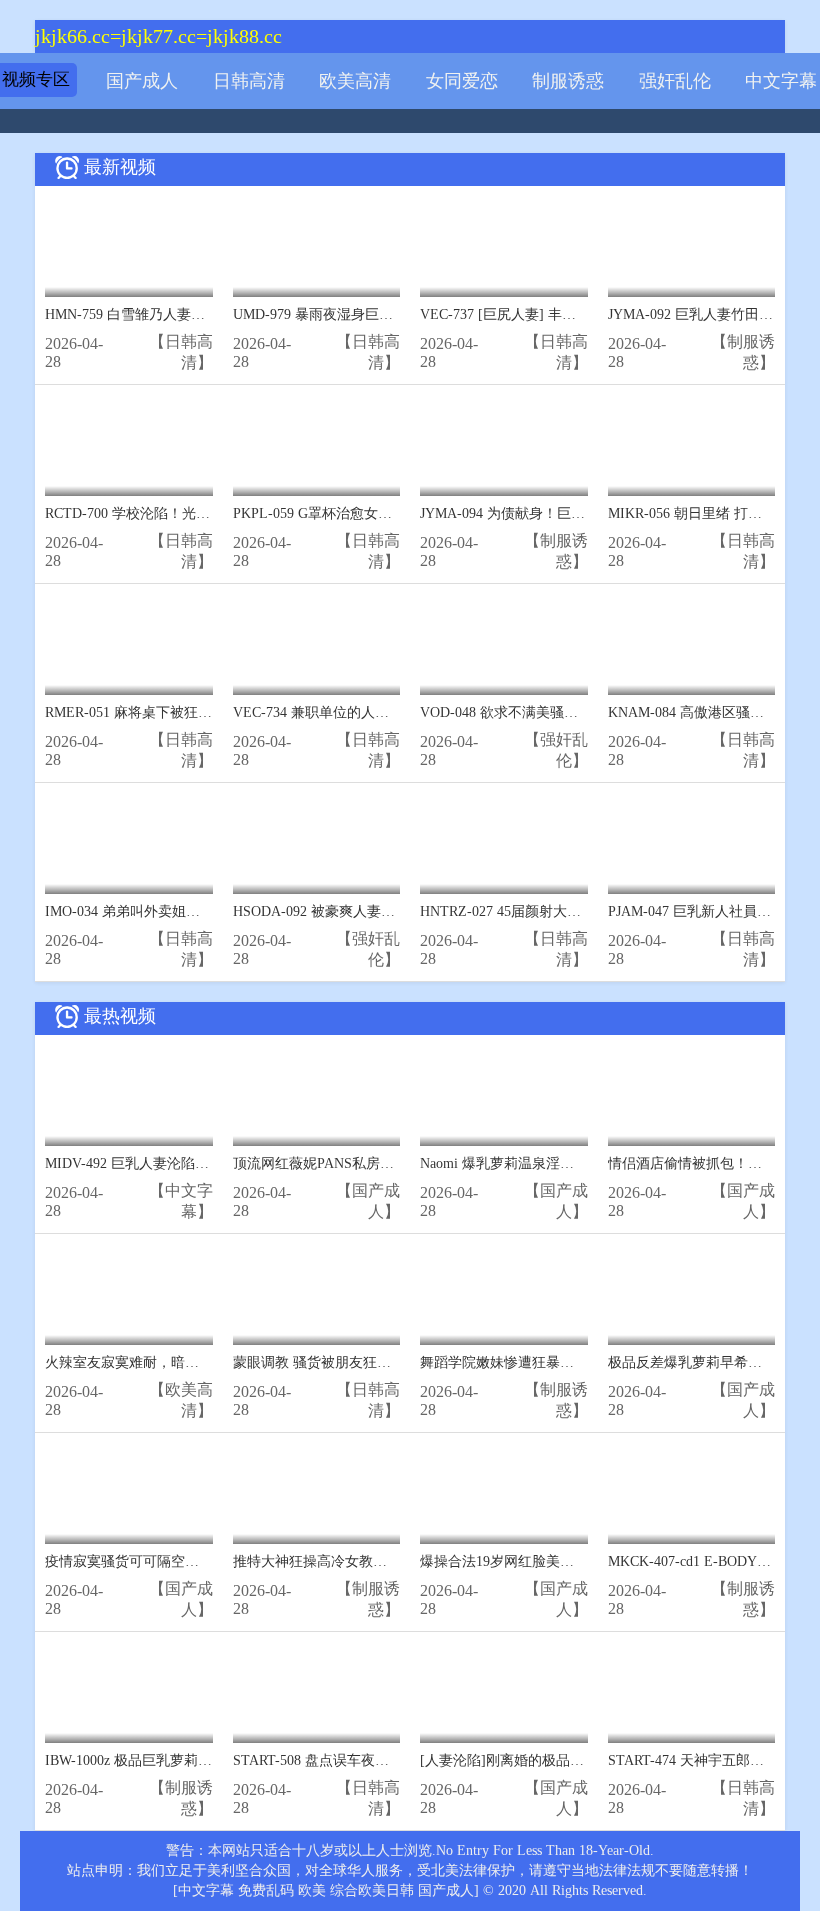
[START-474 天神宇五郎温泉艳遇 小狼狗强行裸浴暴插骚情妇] (692, 1692)
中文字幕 (781, 81)
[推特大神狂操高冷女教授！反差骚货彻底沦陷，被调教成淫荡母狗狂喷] (317, 1493)
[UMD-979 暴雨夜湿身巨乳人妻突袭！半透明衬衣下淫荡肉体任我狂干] (317, 246)
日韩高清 (249, 81)
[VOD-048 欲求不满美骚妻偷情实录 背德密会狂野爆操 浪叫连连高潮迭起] (504, 644)
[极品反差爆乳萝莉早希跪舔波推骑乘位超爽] (692, 1294)
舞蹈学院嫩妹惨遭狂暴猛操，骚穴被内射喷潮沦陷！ (581, 1362)
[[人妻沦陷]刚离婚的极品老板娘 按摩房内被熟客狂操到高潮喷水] (504, 1692)
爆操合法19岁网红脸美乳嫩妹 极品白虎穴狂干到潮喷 (583, 1561)
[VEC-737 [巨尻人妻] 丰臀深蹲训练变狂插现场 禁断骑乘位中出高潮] (504, 246)
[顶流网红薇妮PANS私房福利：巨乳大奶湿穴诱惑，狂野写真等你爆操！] (317, 1095)
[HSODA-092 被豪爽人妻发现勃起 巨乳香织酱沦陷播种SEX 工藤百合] (317, 843)
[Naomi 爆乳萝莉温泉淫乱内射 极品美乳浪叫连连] (504, 1095)
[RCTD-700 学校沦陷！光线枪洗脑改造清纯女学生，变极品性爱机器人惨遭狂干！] (129, 445)
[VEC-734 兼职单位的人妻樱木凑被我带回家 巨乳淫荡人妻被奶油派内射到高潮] (317, 644)
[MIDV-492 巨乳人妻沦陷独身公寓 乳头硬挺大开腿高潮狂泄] (129, 1095)
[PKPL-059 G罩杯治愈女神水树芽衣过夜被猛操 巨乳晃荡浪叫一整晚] (317, 445)
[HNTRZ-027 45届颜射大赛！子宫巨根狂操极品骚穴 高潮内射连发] (504, 843)
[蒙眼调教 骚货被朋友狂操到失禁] (317, 1294)
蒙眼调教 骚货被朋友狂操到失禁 (333, 1362)
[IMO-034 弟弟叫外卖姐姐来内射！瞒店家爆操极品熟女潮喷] (129, 843)
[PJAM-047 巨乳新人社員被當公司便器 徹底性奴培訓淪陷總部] (692, 843)
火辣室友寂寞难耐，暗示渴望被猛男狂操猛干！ (192, 1362)
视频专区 (36, 79)
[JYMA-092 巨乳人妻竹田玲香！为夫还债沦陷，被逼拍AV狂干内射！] (692, 246)
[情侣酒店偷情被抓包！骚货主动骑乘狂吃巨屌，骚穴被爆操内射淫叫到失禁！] (692, 1095)
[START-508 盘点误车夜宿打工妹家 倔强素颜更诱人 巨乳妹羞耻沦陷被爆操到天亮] (317, 1692)
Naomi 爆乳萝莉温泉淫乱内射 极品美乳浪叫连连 (569, 1163)
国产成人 (142, 81)
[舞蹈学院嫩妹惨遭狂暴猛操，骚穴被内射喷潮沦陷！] (504, 1294)
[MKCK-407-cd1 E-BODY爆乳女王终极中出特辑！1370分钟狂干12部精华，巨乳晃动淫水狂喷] (692, 1493)
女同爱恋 (462, 81)
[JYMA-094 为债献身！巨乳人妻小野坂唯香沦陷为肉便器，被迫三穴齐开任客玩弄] (504, 445)
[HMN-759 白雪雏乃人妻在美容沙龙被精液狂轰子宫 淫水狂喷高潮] (129, 246)
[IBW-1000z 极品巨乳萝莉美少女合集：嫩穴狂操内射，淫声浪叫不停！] (129, 1692)
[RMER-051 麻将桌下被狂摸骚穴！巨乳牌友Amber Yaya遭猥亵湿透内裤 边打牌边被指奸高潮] (129, 644)
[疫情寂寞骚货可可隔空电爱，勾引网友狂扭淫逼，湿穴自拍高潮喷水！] (129, 1493)
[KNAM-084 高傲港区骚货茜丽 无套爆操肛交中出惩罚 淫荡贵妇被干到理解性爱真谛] (692, 644)
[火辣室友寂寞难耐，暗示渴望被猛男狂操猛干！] (129, 1294)
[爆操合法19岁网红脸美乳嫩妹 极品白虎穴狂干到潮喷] (504, 1493)
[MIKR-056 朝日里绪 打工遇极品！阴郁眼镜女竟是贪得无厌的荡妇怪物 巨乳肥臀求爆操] (692, 445)
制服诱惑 (568, 81)
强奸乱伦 (675, 81)
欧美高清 (355, 81)
